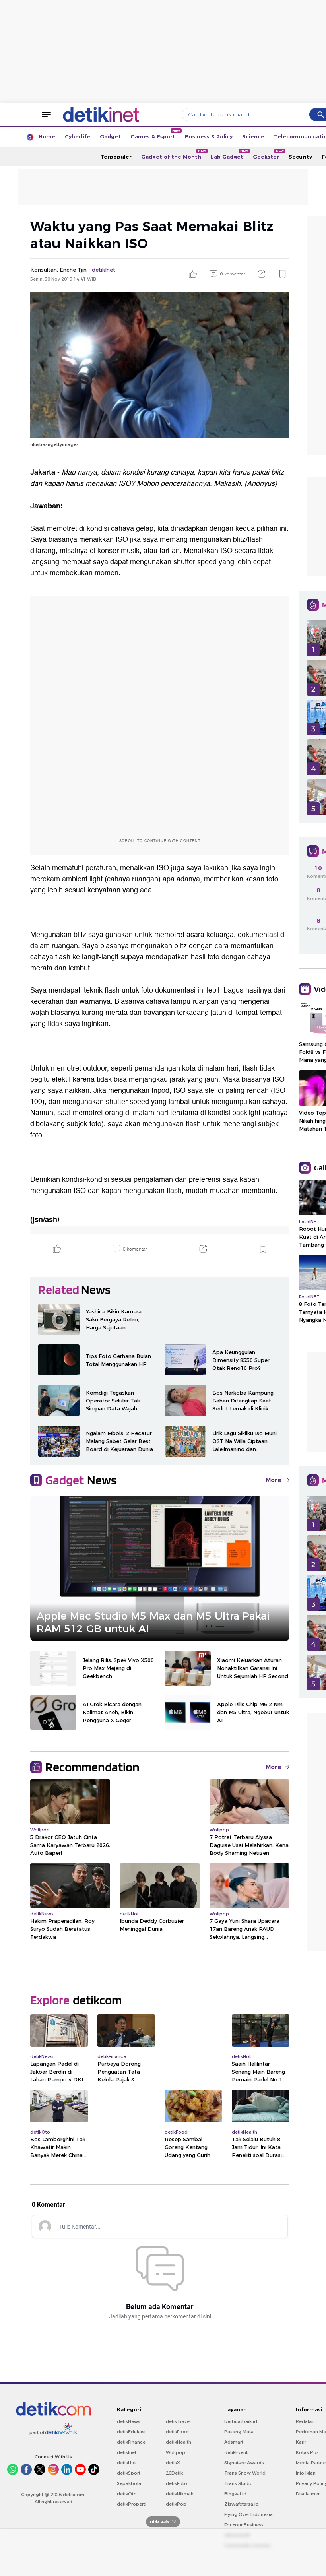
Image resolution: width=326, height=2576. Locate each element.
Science (253, 136)
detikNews (129, 2421)
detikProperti (132, 2504)
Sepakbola (129, 2483)
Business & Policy (209, 136)
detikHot (126, 2463)
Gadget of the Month (174, 154)
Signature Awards (244, 2463)
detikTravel (178, 2421)
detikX (173, 2463)
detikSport (129, 2473)
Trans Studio (239, 2483)
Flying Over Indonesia (248, 2514)
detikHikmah (180, 2494)
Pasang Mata (239, 2432)
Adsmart (234, 2442)
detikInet (127, 2452)
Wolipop (176, 2452)
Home (47, 136)
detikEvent (236, 2452)
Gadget (110, 136)
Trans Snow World (245, 2473)
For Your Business (244, 2525)
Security (300, 157)
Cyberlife (78, 136)
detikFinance (131, 2442)
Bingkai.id (235, 2494)
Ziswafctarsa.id (242, 2504)
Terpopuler (116, 157)
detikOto (127, 2494)
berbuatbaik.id (241, 2421)
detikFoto (177, 2483)
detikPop (176, 2504)
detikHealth (179, 2442)
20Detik (174, 2473)
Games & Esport (155, 134)
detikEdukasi (131, 2432)
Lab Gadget (229, 154)
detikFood (177, 2432)
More (274, 1480)
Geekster (268, 154)
